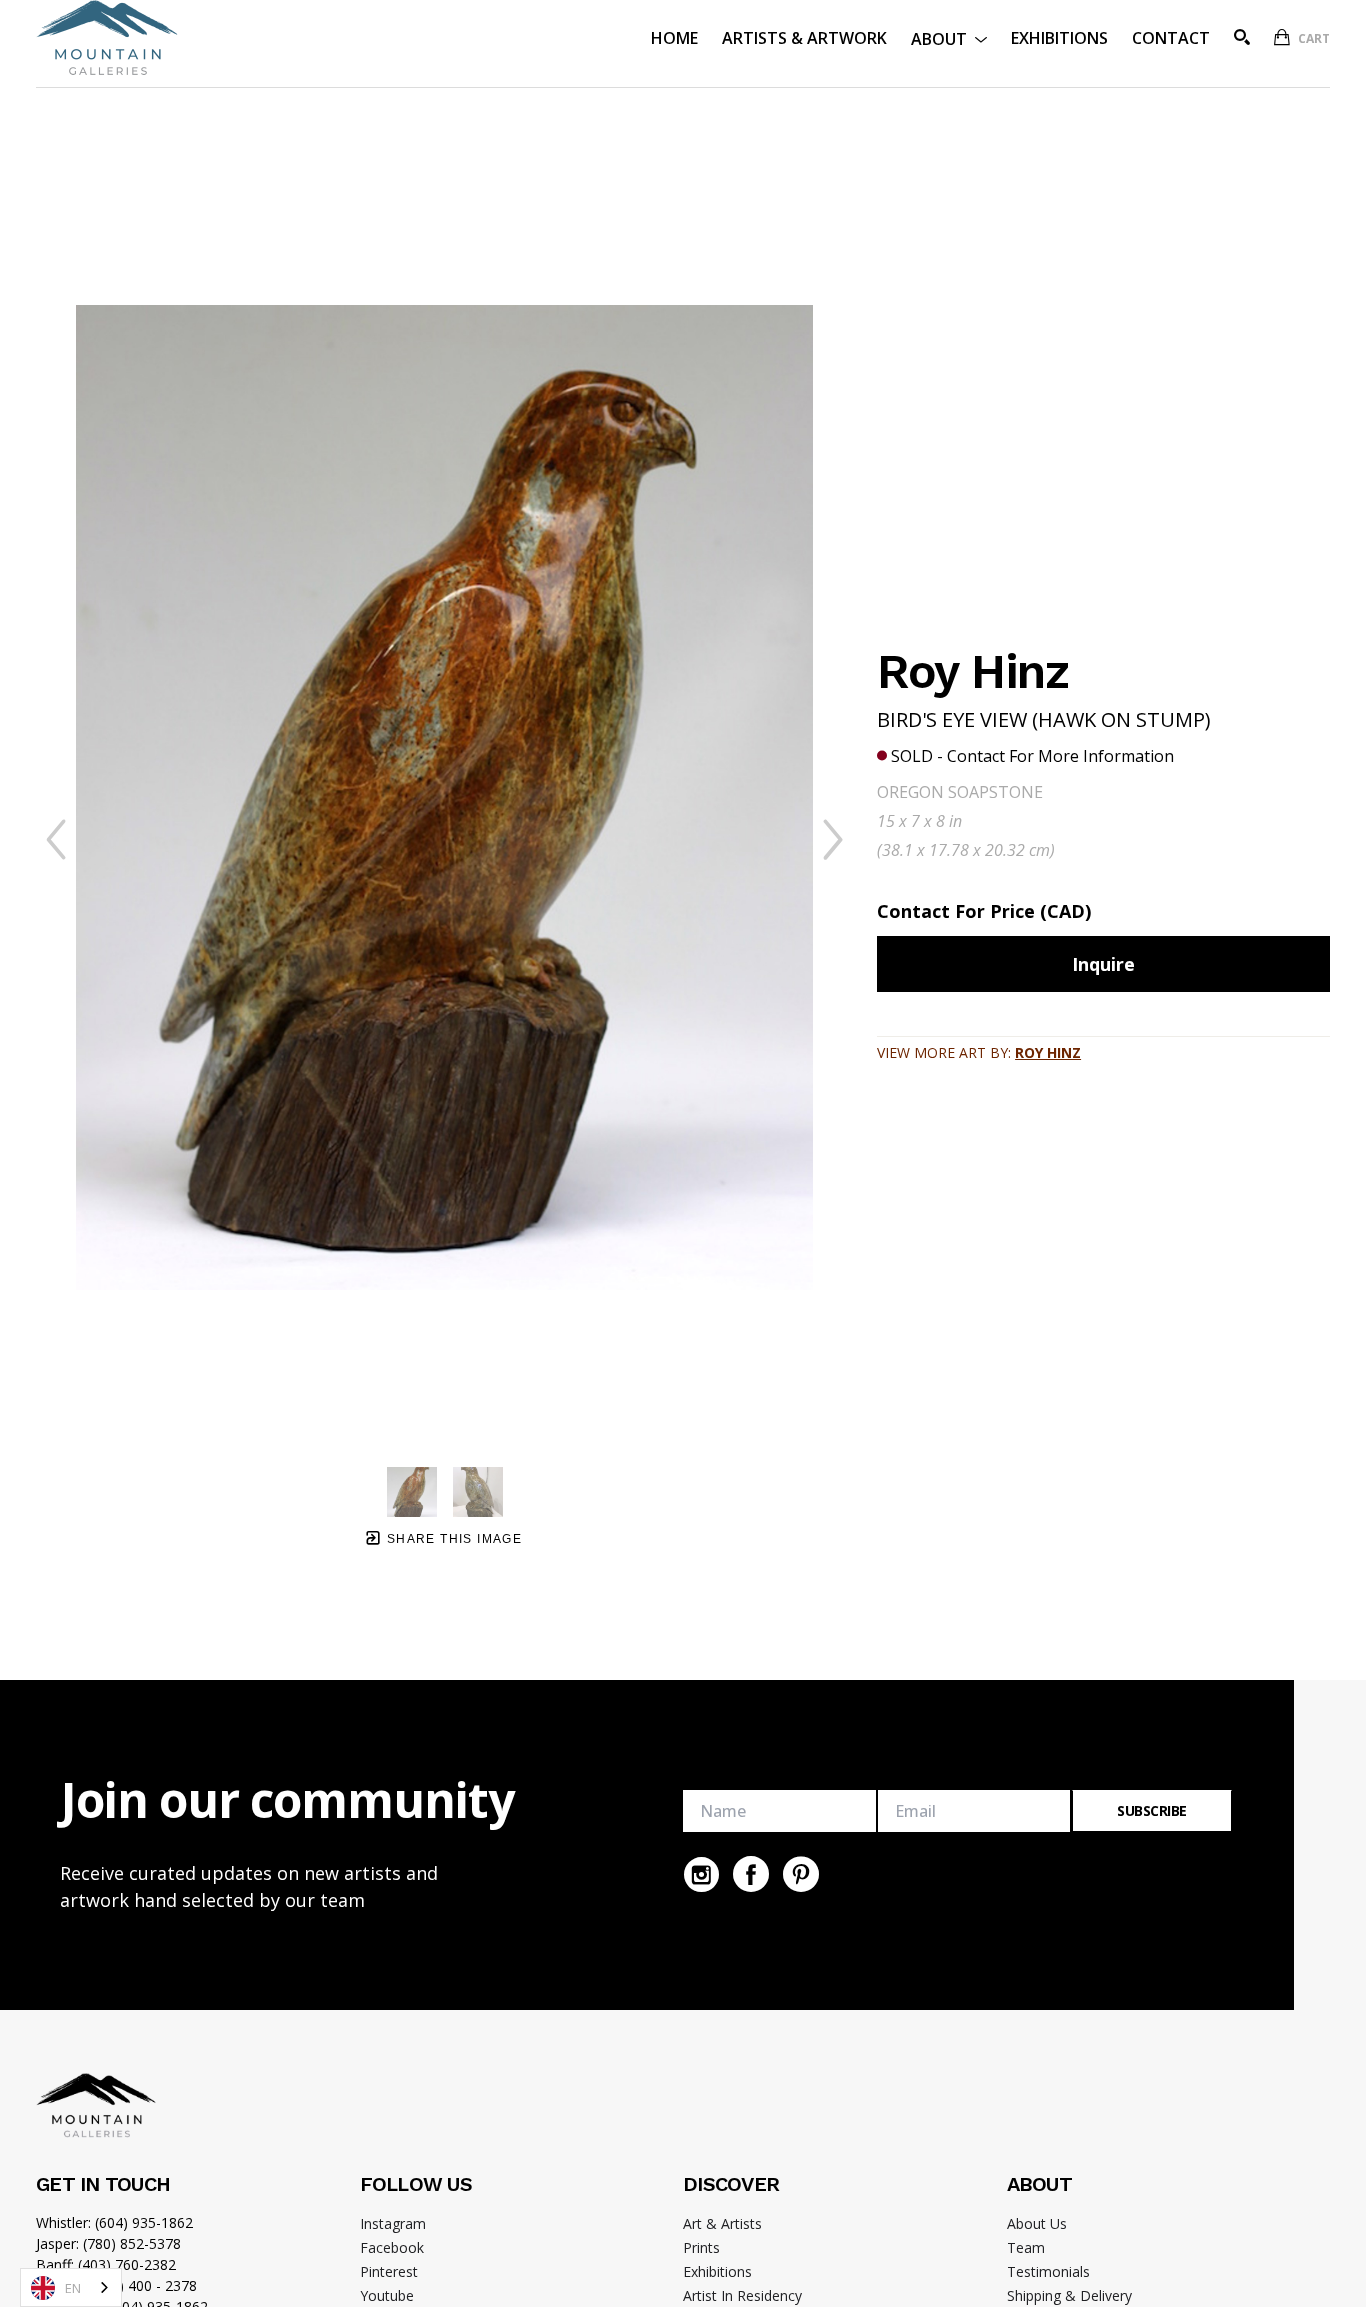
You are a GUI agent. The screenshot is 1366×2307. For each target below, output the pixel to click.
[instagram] (701, 1874)
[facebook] (751, 1874)
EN (73, 2288)
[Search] (1242, 37)
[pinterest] (801, 1874)
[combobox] (71, 2287)
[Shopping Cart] (1282, 37)
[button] (949, 37)
